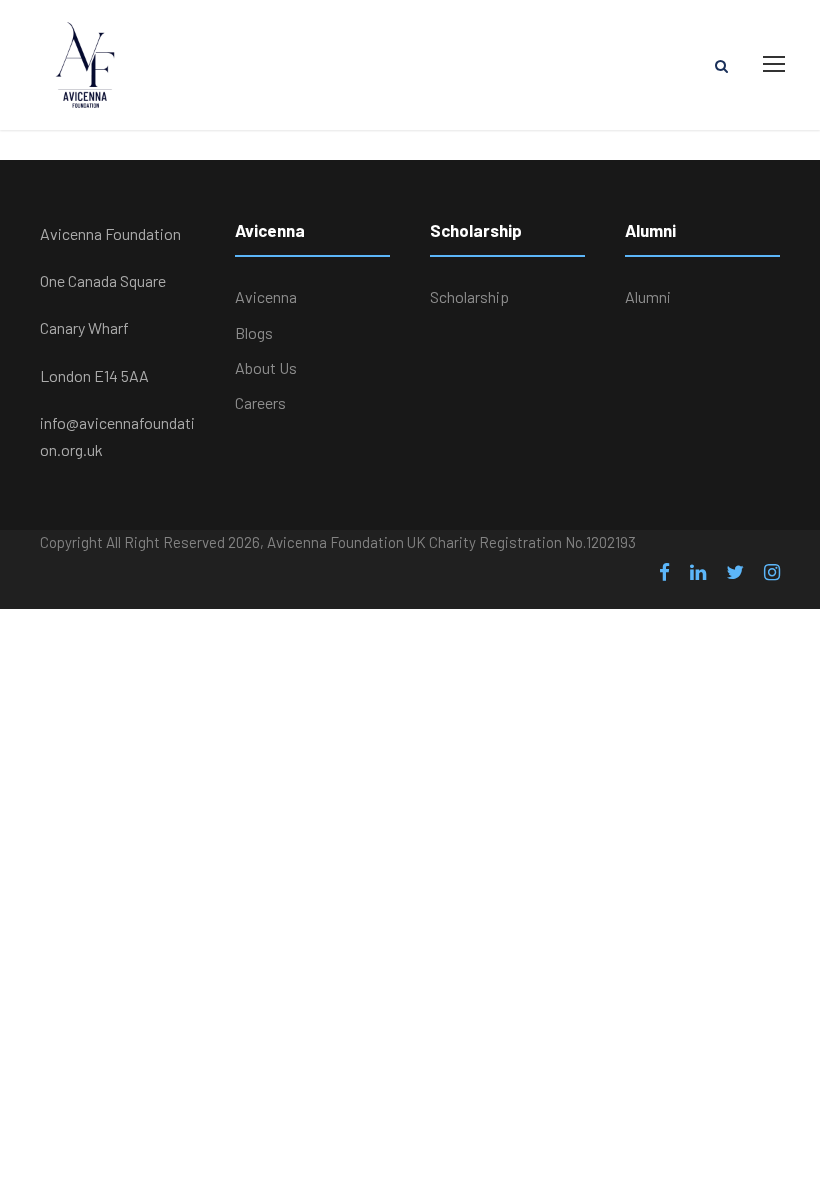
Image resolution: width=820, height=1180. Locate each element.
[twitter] (735, 572)
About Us (266, 367)
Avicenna (266, 296)
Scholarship (469, 296)
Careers (260, 402)
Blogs (254, 332)
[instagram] (772, 572)
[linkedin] (698, 572)
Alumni (648, 296)
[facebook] (664, 572)
